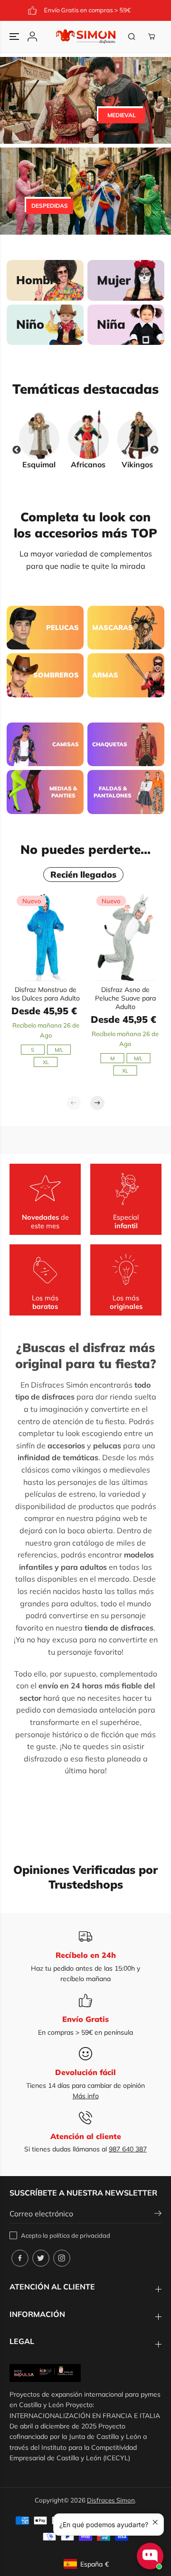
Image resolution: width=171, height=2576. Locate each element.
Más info (86, 2096)
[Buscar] (132, 37)
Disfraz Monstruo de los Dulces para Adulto (46, 994)
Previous (17, 450)
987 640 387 (128, 2149)
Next (154, 450)
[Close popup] (155, 2522)
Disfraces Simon (111, 2500)
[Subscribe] (158, 2215)
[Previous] (74, 1103)
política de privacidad (80, 2235)
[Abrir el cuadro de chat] (150, 2556)
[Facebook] (20, 2258)
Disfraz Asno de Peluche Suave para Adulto (125, 998)
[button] (15, 37)
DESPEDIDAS (50, 206)
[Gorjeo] (41, 2258)
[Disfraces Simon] (86, 37)
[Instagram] (62, 2258)
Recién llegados (83, 875)
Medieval (122, 115)
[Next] (97, 1103)
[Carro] (152, 37)
